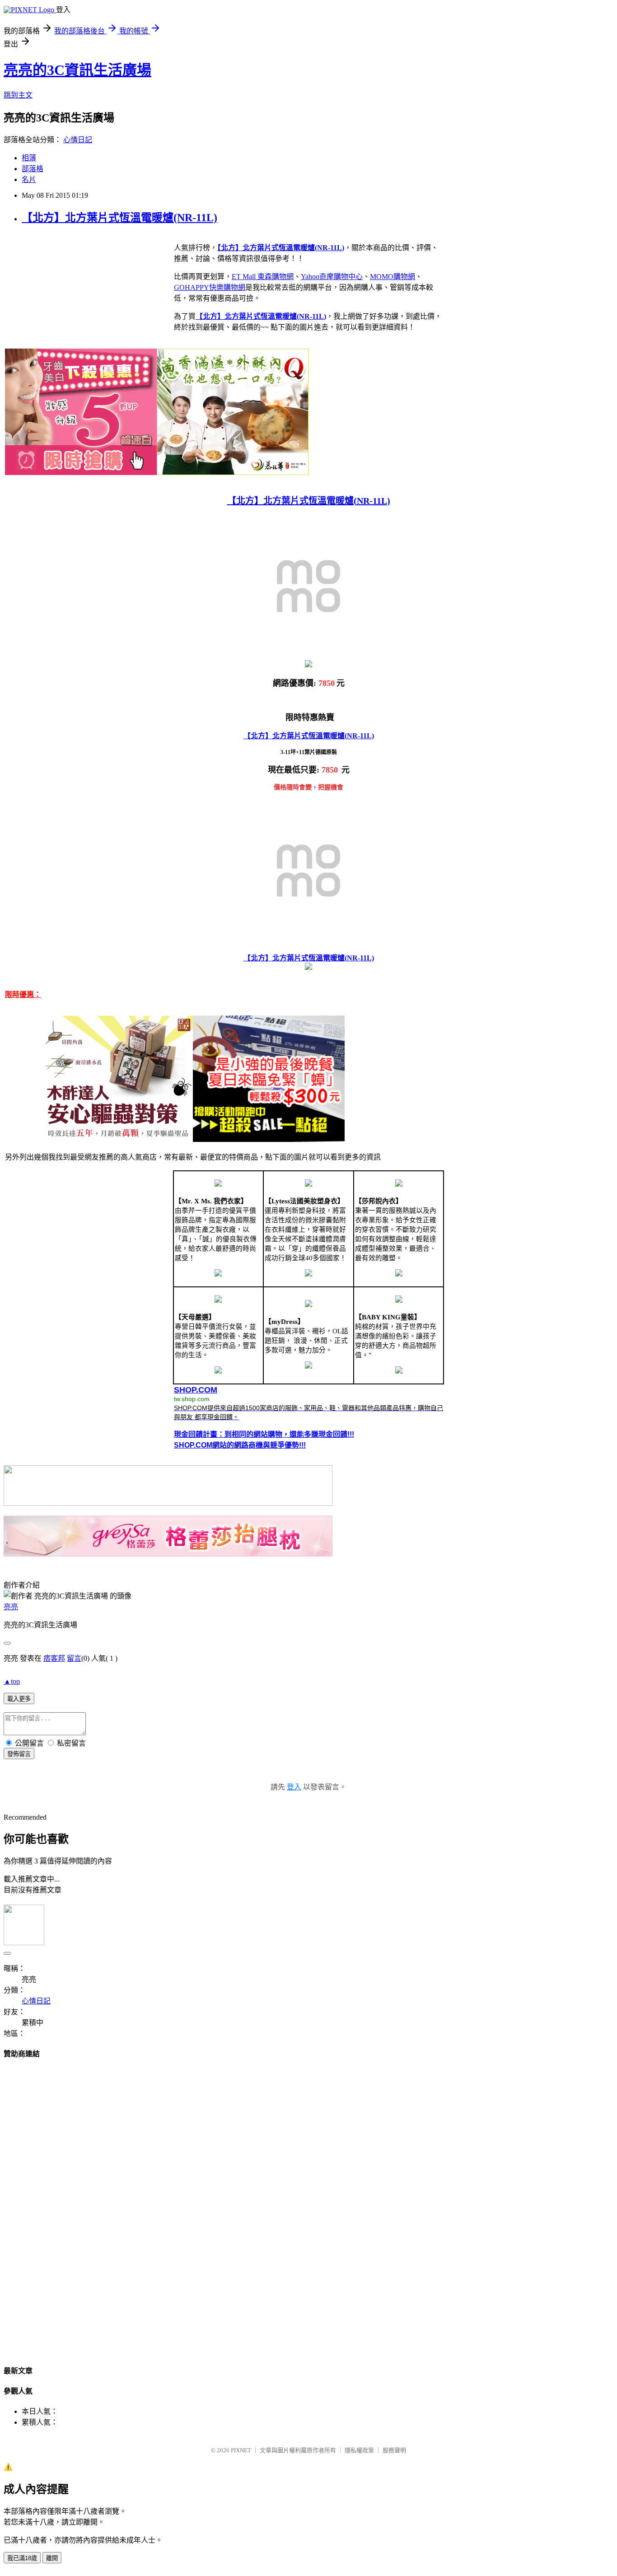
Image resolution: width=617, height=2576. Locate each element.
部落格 (33, 169)
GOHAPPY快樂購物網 (210, 287)
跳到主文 (18, 95)
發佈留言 (19, 1754)
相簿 (29, 158)
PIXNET (241, 2450)
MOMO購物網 (393, 277)
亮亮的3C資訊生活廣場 (77, 70)
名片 (29, 179)
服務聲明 (394, 2450)
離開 (52, 2558)
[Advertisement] (308, 2203)
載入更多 (19, 1699)
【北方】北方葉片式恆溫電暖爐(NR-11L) (119, 218)
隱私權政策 (359, 2450)
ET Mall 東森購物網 (263, 277)
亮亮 (11, 1607)
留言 (74, 1658)
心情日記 (78, 140)
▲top (12, 1681)
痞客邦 (54, 1658)
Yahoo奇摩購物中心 (332, 277)
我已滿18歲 (22, 2558)
